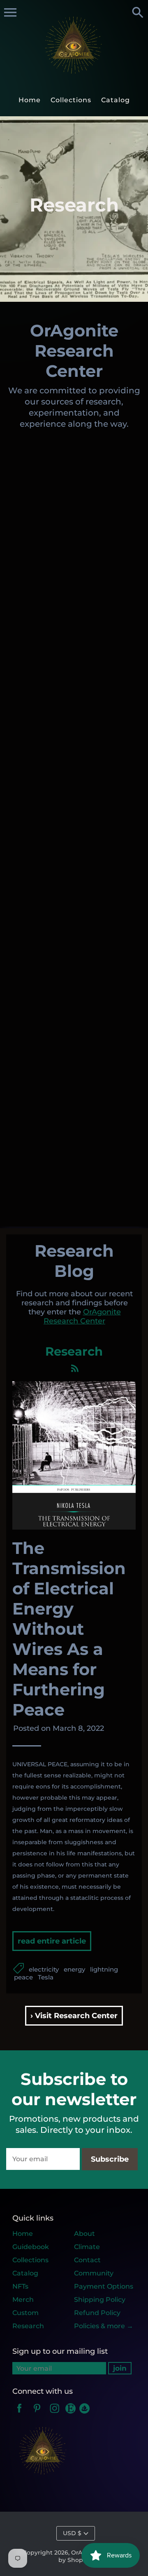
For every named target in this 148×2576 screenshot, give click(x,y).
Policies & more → (104, 2326)
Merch (23, 2300)
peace (23, 1977)
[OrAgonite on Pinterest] (37, 2414)
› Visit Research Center (74, 2016)
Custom (25, 2313)
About (84, 2234)
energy (74, 1969)
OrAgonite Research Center (82, 1316)
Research (28, 2326)
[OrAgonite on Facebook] (19, 2414)
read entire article (52, 1941)
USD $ (72, 2533)
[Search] (138, 13)
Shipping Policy (100, 2300)
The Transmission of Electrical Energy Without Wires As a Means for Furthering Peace (69, 1629)
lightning (104, 1969)
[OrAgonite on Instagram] (55, 2414)
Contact (87, 2260)
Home (23, 2234)
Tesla (46, 1977)
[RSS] (74, 1370)
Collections (30, 2260)
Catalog (25, 2273)
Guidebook (31, 2247)
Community (94, 2273)
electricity (44, 1969)
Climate (87, 2247)
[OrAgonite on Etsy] (71, 2414)
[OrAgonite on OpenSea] (84, 2414)
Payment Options (104, 2286)
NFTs (20, 2286)
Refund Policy (97, 2313)
